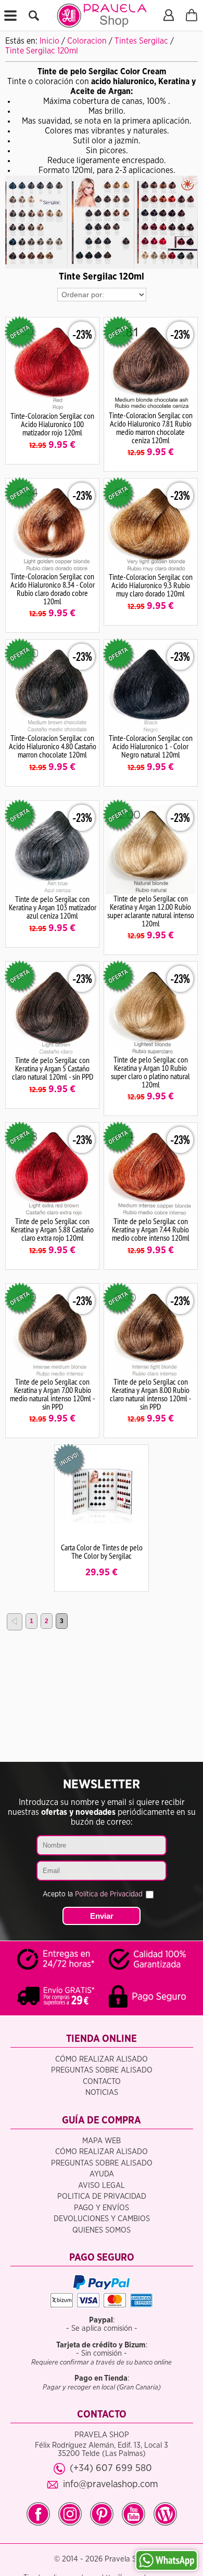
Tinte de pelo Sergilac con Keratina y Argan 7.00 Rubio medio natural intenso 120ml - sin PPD (53, 1394)
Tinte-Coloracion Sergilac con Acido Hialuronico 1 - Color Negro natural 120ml (151, 746)
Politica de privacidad (102, 2196)
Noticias (102, 2093)
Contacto (102, 2082)
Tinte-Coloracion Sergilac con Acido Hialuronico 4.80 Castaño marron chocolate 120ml (53, 746)
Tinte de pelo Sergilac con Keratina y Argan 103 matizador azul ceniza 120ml (53, 907)
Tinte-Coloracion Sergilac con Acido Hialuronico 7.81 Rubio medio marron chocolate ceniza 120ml (151, 428)
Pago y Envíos (102, 2208)
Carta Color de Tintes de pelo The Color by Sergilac (102, 1551)
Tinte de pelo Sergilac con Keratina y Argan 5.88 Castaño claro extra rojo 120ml (52, 1229)
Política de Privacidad (109, 1894)
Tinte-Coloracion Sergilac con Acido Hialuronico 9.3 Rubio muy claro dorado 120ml (151, 585)
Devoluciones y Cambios (102, 2219)
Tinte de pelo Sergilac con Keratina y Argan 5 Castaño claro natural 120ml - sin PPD (53, 1068)
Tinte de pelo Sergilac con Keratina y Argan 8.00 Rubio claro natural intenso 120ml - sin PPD (151, 1394)
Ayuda (102, 2174)
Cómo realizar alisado (102, 2059)
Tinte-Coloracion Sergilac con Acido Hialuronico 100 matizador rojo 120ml (52, 424)
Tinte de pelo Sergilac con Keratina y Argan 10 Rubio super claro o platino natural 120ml (150, 1072)
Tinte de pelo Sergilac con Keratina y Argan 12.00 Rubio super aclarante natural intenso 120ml (151, 911)
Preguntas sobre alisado (102, 2070)
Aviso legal (102, 2186)
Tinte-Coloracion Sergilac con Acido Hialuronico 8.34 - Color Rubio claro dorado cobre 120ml (53, 589)
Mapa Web (102, 2141)
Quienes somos (102, 2230)
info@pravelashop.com (111, 2484)
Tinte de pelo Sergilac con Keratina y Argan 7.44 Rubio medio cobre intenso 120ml (151, 1229)
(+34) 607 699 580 (111, 2468)
